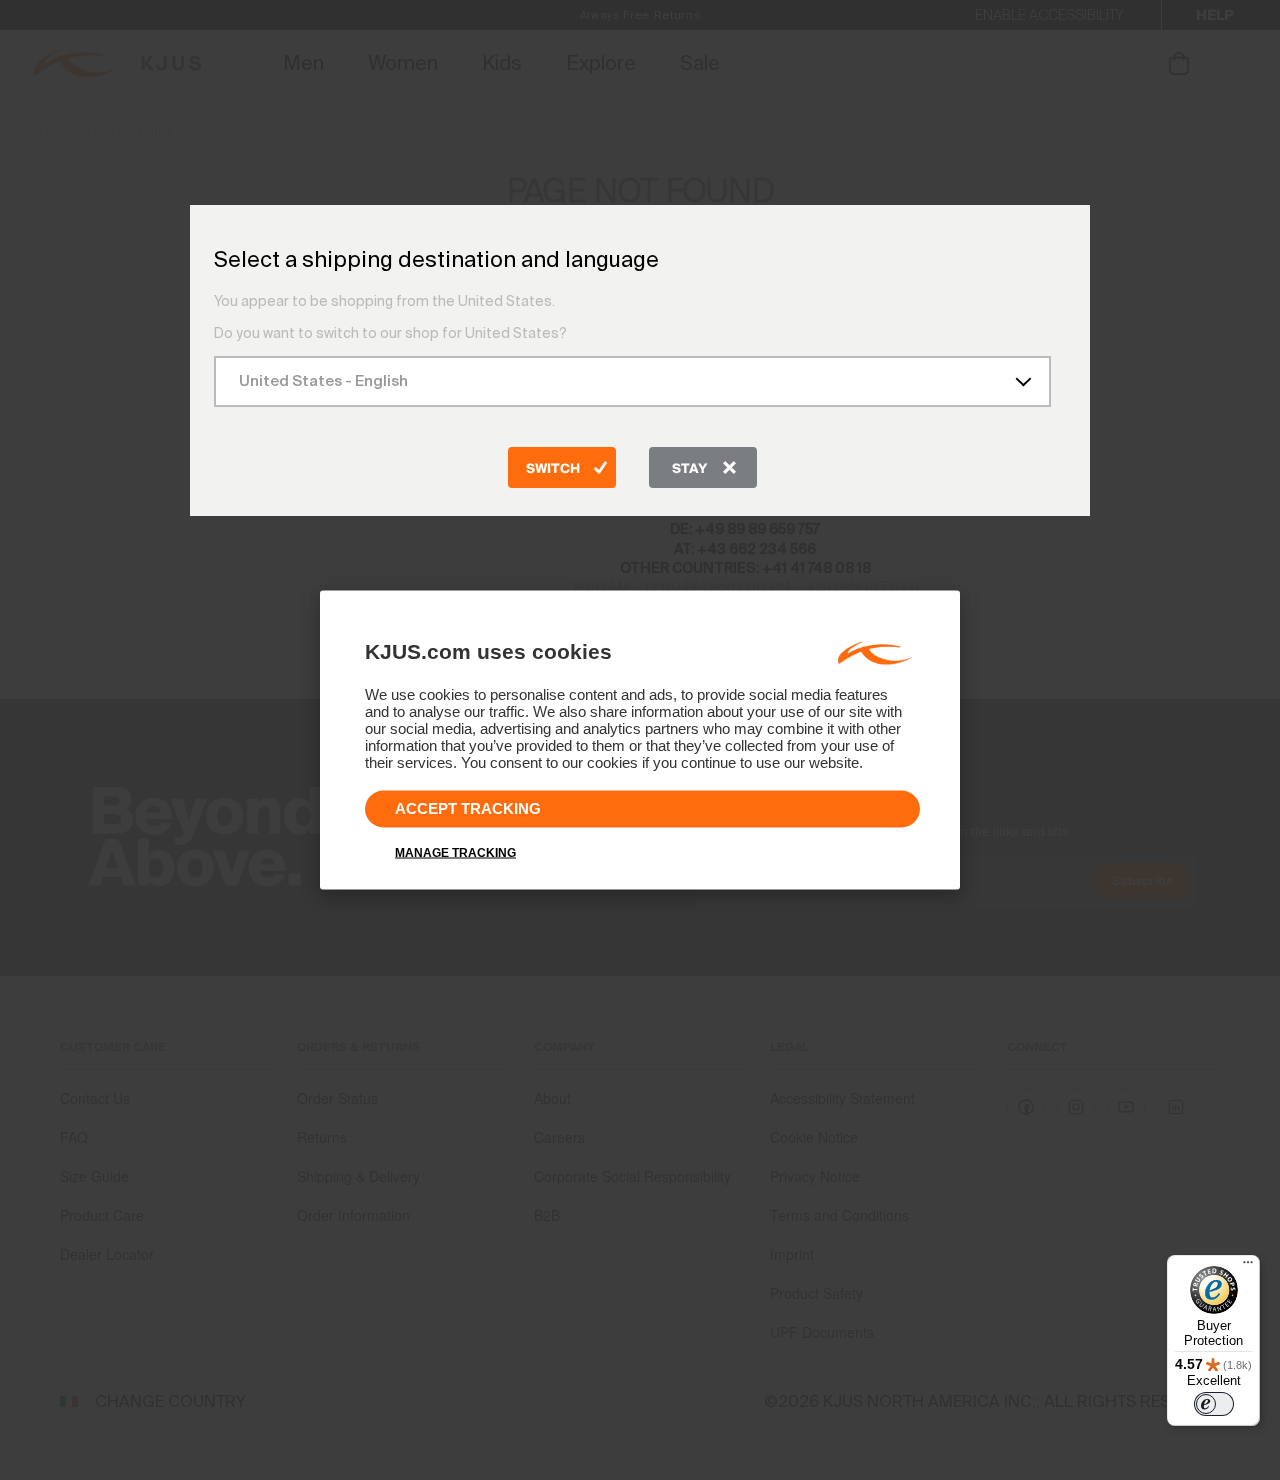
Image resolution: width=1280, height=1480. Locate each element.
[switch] (1214, 1404)
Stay (689, 469)
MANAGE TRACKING (455, 853)
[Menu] (1248, 1267)
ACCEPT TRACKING (468, 808)
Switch (553, 469)
